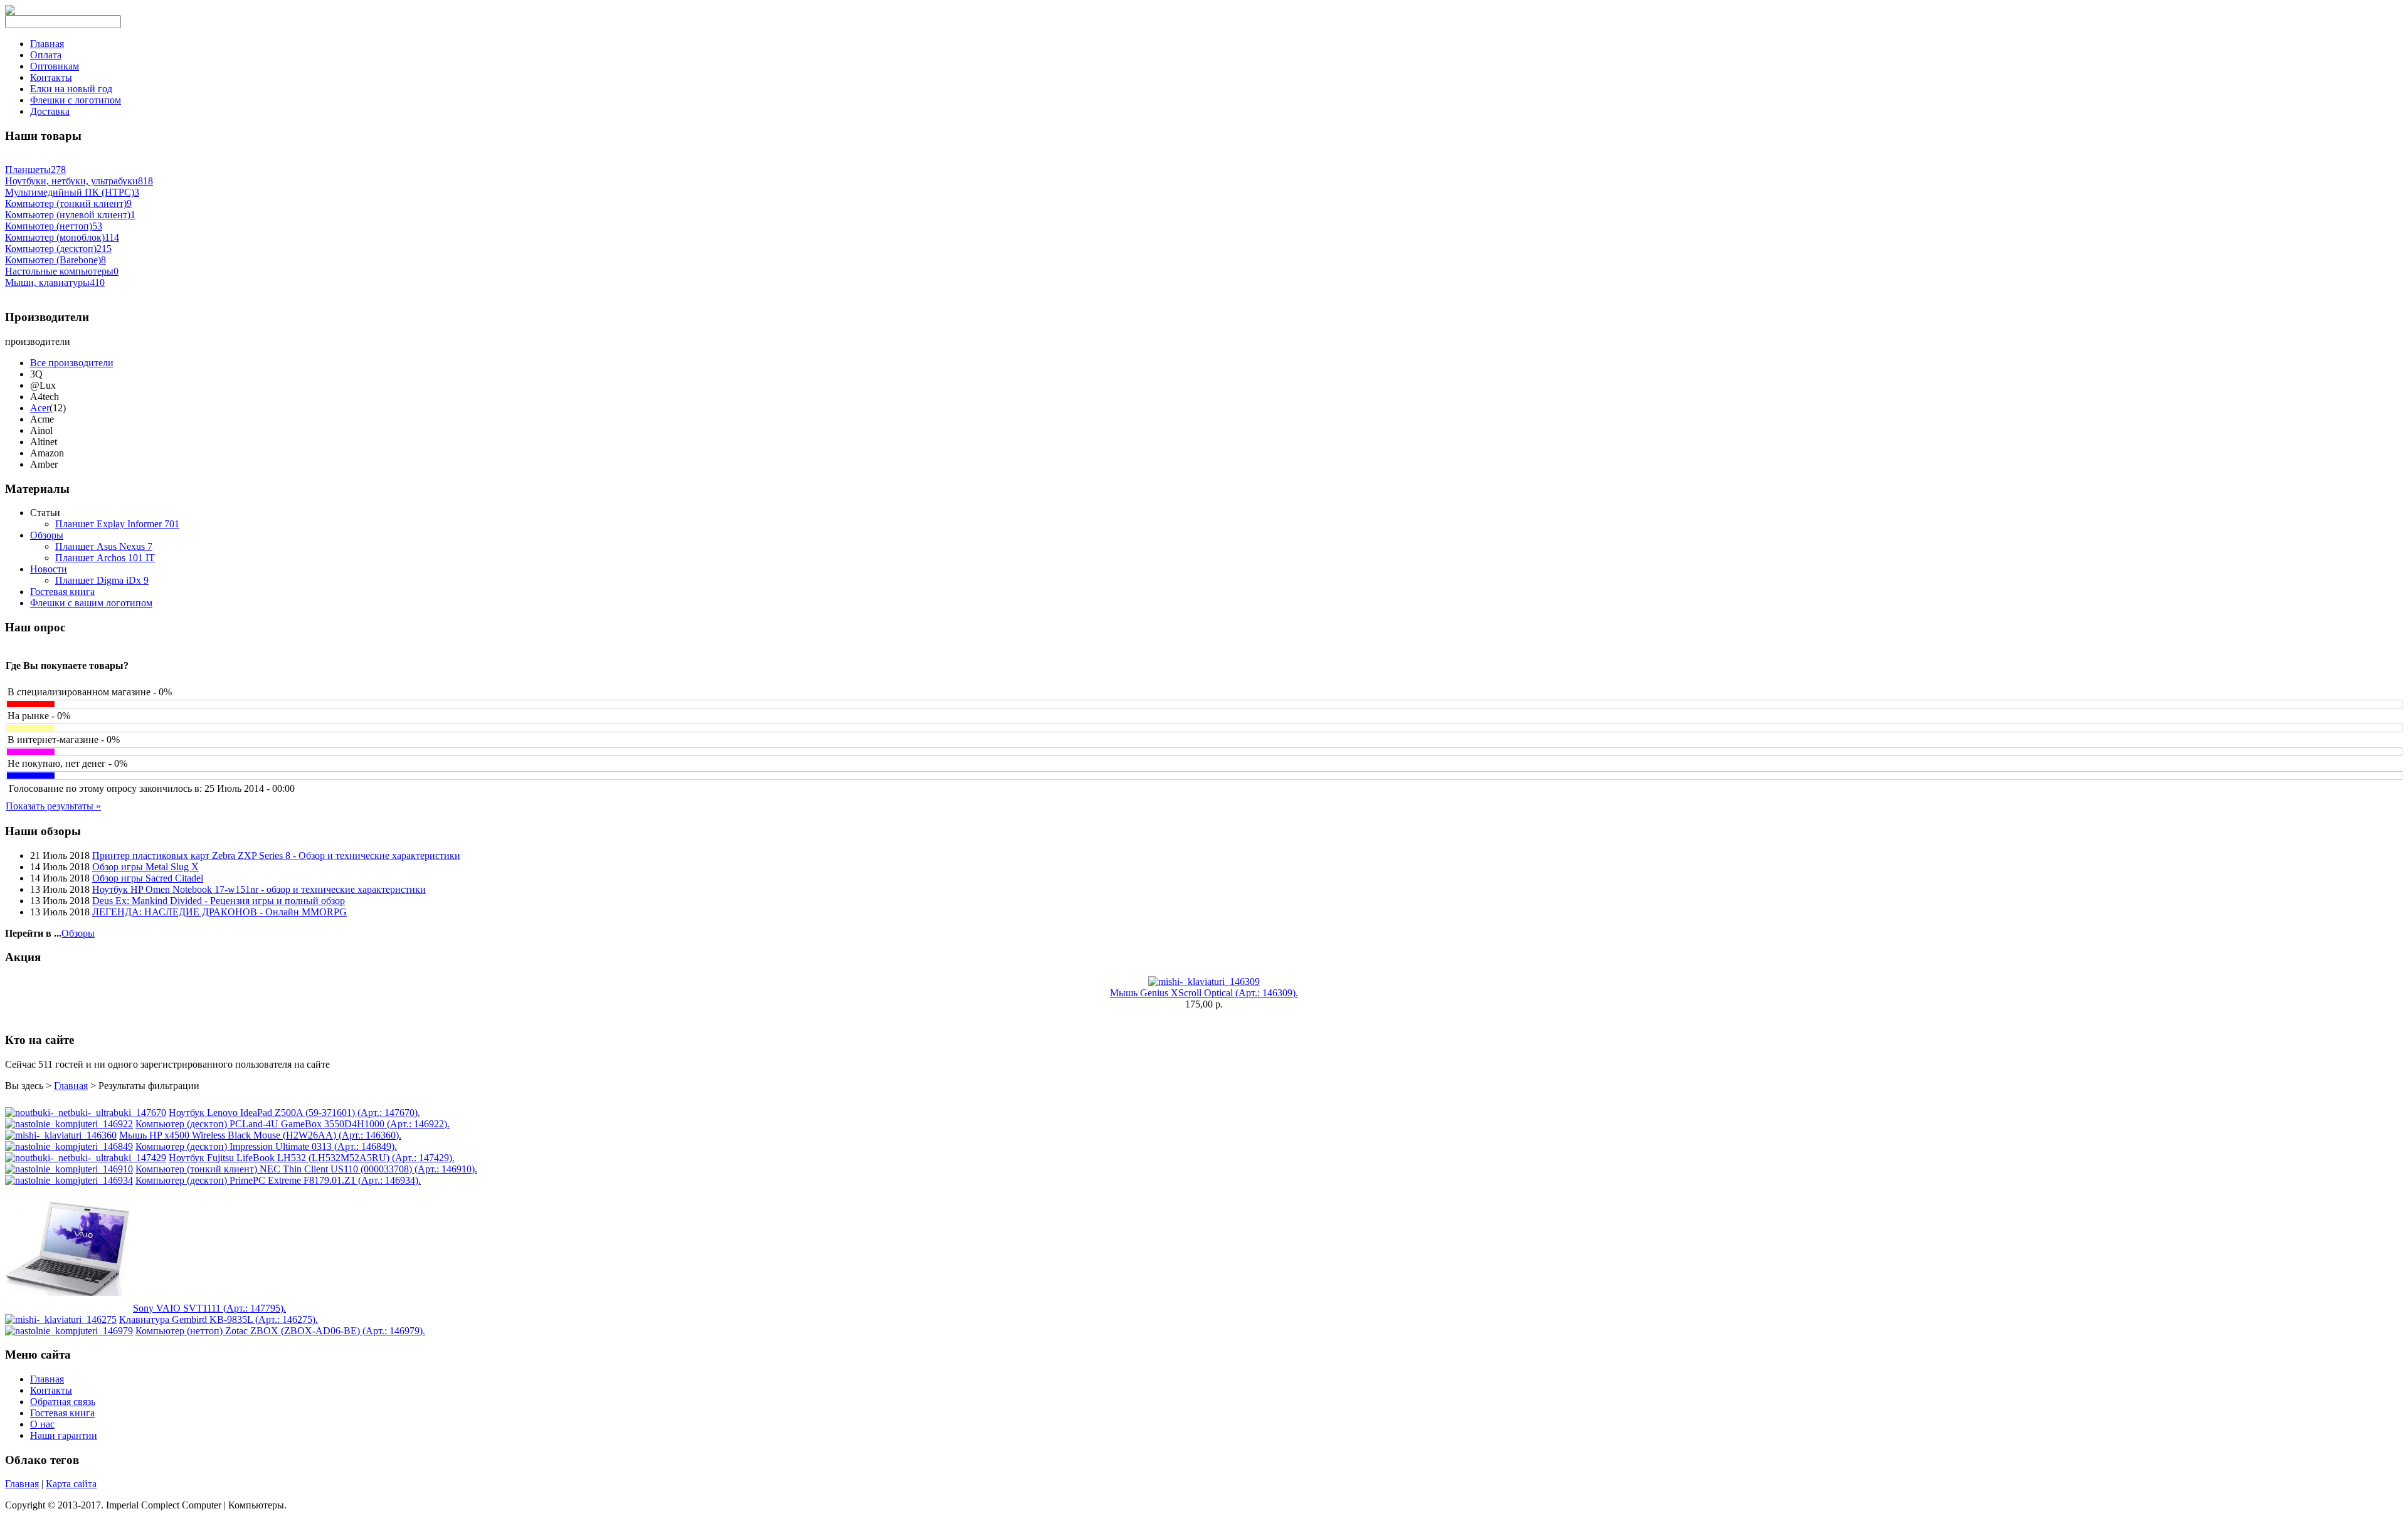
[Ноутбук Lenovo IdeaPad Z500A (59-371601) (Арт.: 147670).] (86, 1113)
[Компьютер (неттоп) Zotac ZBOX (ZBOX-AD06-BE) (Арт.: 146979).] (69, 1331)
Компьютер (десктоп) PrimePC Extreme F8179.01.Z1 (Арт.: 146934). (278, 1180)
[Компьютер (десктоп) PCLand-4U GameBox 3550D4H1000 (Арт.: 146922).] (69, 1124)
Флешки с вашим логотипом (91, 603)
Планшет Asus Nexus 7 (104, 546)
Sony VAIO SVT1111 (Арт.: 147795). (209, 1308)
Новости (49, 569)
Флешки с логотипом (76, 100)
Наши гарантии (64, 1435)
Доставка (50, 111)
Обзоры (47, 535)
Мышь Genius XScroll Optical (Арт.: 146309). (1204, 993)
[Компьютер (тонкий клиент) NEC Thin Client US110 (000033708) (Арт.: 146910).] (69, 1169)
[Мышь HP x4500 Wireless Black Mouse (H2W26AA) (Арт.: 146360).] (61, 1135)
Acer (40, 408)
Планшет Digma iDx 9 (102, 580)
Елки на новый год (71, 89)
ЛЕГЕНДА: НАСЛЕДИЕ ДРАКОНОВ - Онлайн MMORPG (219, 912)
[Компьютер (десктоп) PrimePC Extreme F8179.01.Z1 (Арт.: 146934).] (69, 1180)
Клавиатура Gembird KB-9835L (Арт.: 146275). (219, 1319)
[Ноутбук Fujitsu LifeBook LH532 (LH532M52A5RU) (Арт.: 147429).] (86, 1158)
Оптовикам (55, 66)
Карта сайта (71, 1484)
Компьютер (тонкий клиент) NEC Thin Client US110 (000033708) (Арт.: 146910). (306, 1169)
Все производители (72, 363)
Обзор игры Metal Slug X (145, 867)
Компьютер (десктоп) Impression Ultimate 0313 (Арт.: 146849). (266, 1146)
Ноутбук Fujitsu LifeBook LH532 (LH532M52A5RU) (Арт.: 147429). (312, 1158)
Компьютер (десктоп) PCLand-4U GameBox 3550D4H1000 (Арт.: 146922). (293, 1124)
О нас (42, 1424)
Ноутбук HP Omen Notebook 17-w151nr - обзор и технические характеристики (259, 889)
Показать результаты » (53, 806)
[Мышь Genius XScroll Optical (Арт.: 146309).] (1204, 982)
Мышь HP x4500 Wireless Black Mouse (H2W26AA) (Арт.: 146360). (260, 1135)
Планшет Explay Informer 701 (117, 524)
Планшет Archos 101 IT (105, 558)
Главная (47, 44)
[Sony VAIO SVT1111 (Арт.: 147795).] (68, 1308)
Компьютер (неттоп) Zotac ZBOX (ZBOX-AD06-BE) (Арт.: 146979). (280, 1331)
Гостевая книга (62, 592)
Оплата (46, 55)
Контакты (51, 77)
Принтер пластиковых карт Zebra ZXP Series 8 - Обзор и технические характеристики (276, 855)
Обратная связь (63, 1402)
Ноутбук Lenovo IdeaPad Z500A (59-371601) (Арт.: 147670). (294, 1113)
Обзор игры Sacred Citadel (148, 878)
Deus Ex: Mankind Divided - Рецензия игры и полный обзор (219, 901)
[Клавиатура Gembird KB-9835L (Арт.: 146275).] (61, 1319)
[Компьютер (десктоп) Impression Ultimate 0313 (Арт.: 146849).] (69, 1146)
